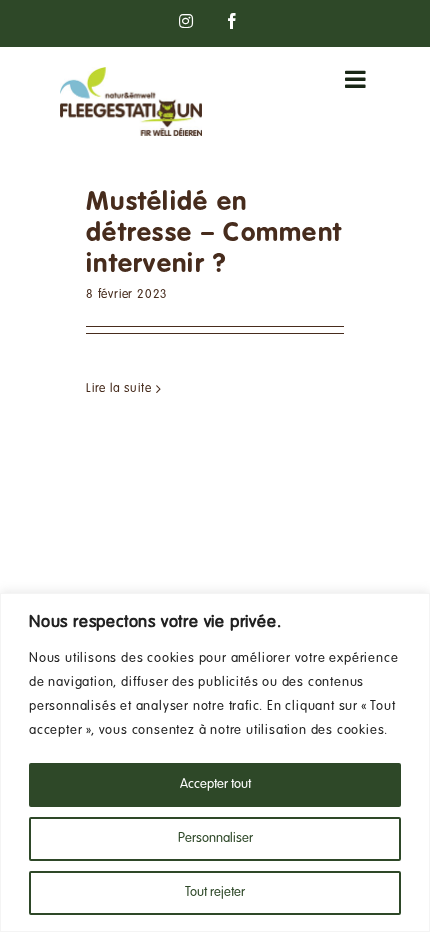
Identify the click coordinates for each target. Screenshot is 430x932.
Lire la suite (118, 389)
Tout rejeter (215, 893)
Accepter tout (215, 785)
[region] (215, 762)
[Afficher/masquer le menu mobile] (357, 79)
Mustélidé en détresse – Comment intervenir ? (214, 234)
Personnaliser (215, 839)
